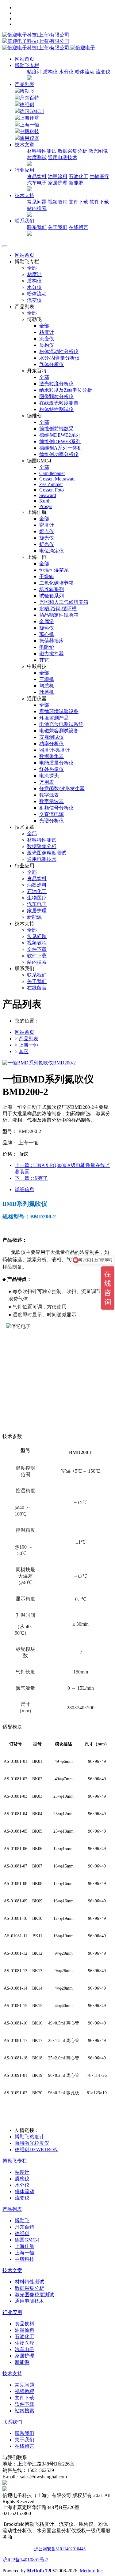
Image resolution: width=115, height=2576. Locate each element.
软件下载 (99, 202)
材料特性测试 (42, 151)
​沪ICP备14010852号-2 (25, 2560)
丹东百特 (29, 98)
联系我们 (37, 227)
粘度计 (34, 72)
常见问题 (37, 202)
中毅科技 (29, 131)
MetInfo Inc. (92, 2571)
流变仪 (103, 72)
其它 (24, 1051)
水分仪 (66, 72)
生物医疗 (99, 176)
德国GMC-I (32, 111)
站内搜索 (37, 208)
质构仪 (50, 72)
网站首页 (25, 59)
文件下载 (79, 202)
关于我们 (58, 227)
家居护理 (58, 183)
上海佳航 (29, 118)
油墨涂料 (58, 176)
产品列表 (25, 84)
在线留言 (79, 227)
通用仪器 (29, 138)
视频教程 (58, 202)
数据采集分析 (72, 151)
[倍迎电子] (36, 41)
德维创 (27, 105)
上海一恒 (29, 125)
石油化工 (79, 176)
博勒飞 (27, 91)
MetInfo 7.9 (39, 2571)
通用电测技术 (63, 157)
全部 (32, 268)
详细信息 (25, 1189)
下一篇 (31, 1178)
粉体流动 (85, 72)
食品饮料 (37, 176)
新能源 (76, 183)
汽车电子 (37, 183)
